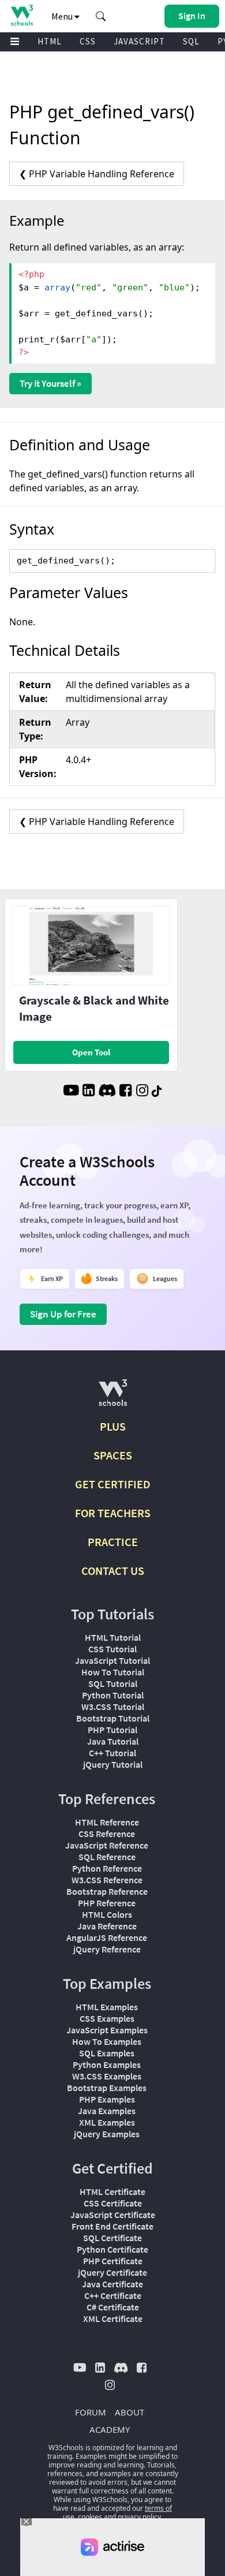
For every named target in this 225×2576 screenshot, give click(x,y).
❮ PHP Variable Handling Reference (97, 174)
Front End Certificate (112, 2226)
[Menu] (15, 42)
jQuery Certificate (112, 2272)
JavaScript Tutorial (112, 1660)
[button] (101, 16)
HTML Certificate (112, 2192)
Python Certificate (112, 2249)
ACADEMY (110, 2429)
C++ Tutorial (112, 1753)
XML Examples (107, 2122)
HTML (50, 41)
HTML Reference (107, 1822)
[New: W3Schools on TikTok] (157, 1092)
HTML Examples (107, 2007)
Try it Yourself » (50, 383)
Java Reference (107, 1926)
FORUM (91, 2412)
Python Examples (107, 2064)
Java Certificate (112, 2284)
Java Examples (107, 2111)
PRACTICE (113, 1542)
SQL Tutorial (113, 1683)
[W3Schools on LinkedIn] (89, 1092)
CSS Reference (107, 1834)
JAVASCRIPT (139, 41)
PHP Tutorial (112, 1730)
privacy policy (139, 2517)
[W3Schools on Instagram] (142, 1092)
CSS (88, 41)
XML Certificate (113, 2319)
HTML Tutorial (113, 1637)
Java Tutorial (113, 1741)
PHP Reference (107, 1903)
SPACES (113, 1455)
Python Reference (107, 1868)
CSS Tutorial (112, 1649)
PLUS (113, 1426)
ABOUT (130, 2412)
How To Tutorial (113, 1672)
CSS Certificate (113, 2203)
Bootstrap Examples (107, 2088)
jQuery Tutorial (113, 1764)
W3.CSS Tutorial (113, 1707)
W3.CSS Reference (107, 1880)
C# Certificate (113, 2307)
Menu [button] (63, 16)
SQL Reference (107, 1857)
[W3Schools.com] (113, 1397)
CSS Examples (107, 2018)
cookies (90, 2517)
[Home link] (22, 15)
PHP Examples (107, 2099)
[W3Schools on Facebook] (125, 1092)
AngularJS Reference (107, 1937)
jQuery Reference (107, 1949)
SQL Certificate (112, 2238)
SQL (191, 41)
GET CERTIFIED (113, 1484)
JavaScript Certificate (113, 2215)
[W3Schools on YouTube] (71, 1092)
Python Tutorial (113, 1695)
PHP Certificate (113, 2261)
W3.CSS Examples (107, 2076)
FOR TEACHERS (113, 1513)
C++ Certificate (113, 2295)
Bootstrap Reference (107, 1891)
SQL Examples (107, 2053)
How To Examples (107, 2041)
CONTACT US (113, 1571)
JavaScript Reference (107, 1845)
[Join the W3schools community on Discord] (107, 1092)
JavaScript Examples (107, 2030)
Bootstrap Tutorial (113, 1718)
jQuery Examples (107, 2134)
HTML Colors (107, 1914)
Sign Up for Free (63, 1314)
